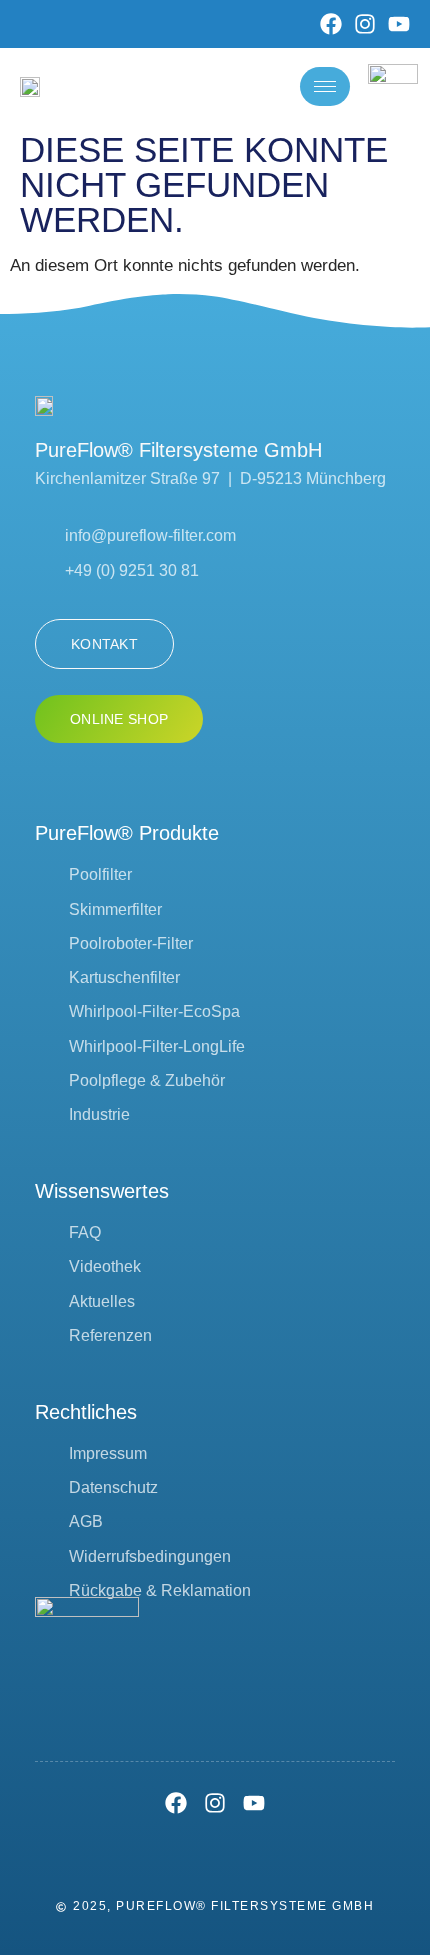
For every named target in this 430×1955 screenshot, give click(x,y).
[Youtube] (399, 24)
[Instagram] (365, 24)
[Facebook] (331, 24)
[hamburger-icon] (325, 86)
